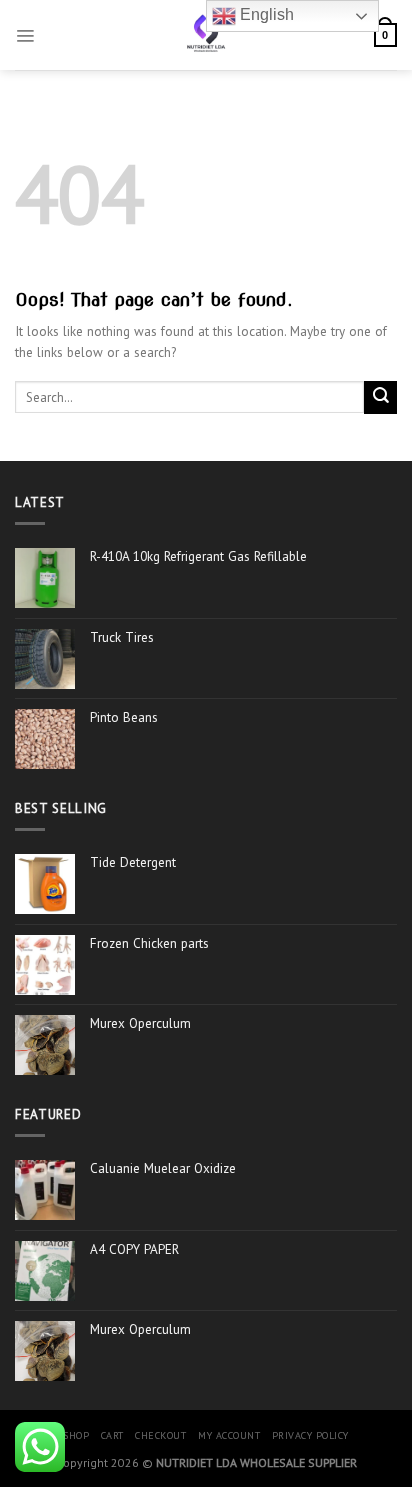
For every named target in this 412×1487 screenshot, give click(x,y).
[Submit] (380, 397)
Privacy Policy (310, 1435)
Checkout (160, 1435)
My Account (229, 1435)
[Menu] (25, 35)
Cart (112, 1435)
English (265, 14)
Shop (76, 1435)
